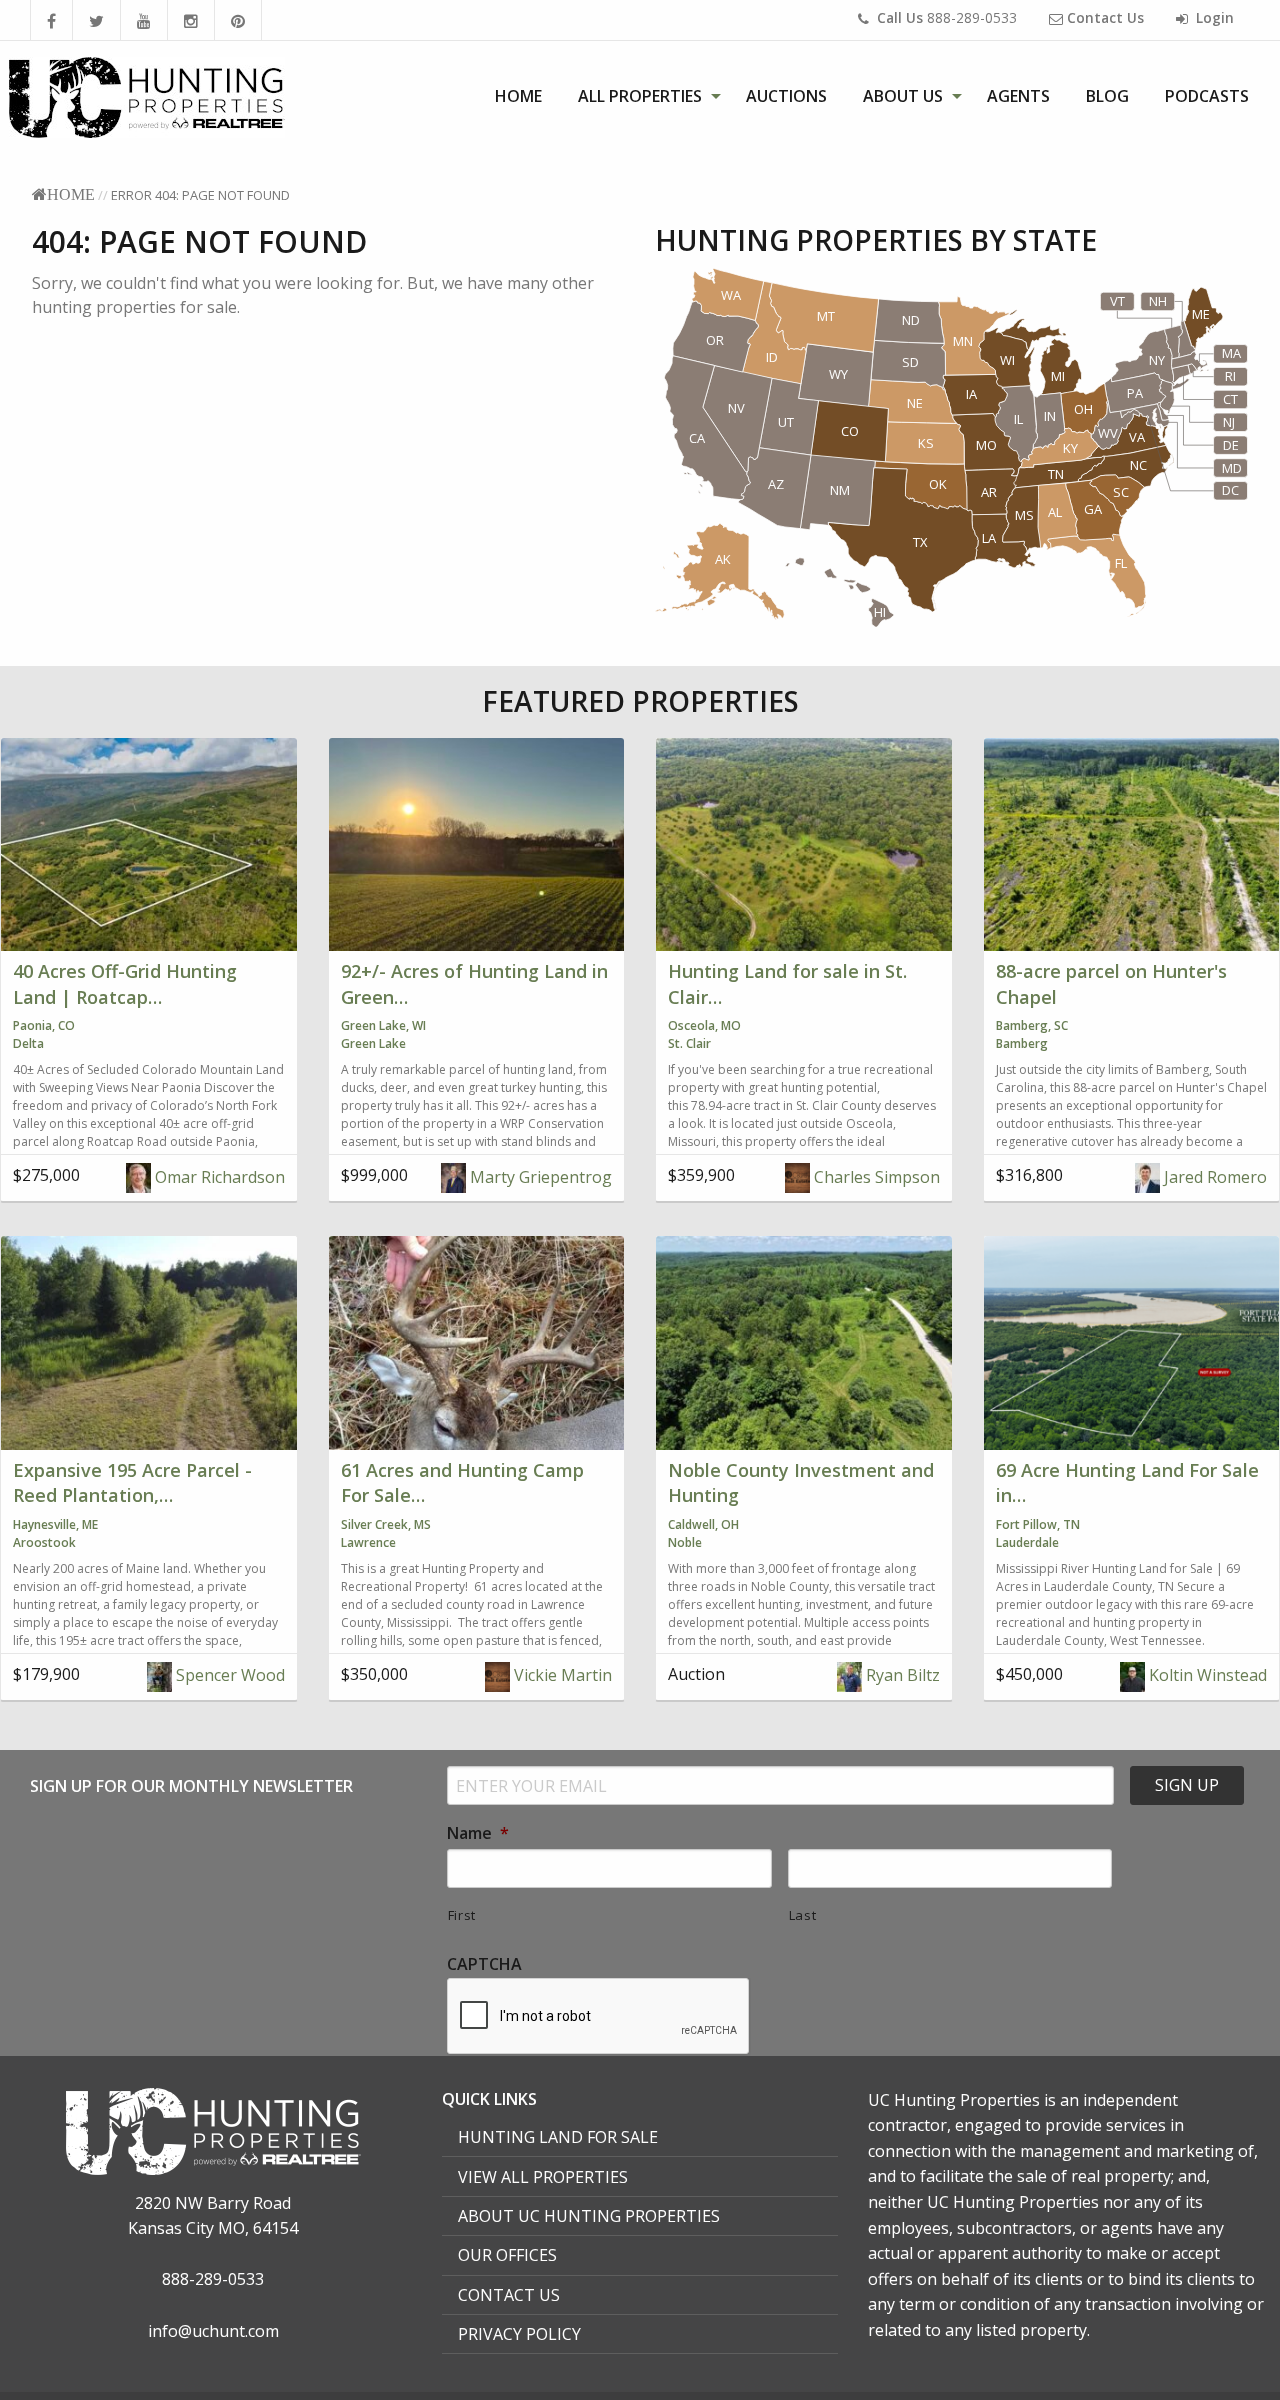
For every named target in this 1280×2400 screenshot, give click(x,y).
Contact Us (509, 2295)
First (462, 1915)
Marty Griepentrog (539, 1177)
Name (478, 1833)
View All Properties (543, 2177)
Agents (1018, 96)
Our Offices (507, 2255)
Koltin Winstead (1206, 1675)
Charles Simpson (875, 1177)
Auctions (786, 96)
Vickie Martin (561, 1675)
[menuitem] (518, 96)
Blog (1107, 96)
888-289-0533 (947, 17)
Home (518, 96)
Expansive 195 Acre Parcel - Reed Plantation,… (132, 1482)
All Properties (640, 96)
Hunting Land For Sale (558, 2137)
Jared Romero (1213, 1177)
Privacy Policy (519, 2334)
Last (803, 1915)
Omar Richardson (218, 1177)
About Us (903, 96)
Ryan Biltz (901, 1675)
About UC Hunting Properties (589, 2216)
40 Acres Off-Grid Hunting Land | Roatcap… (125, 983)
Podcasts (1207, 96)
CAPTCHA (484, 1964)
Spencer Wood (228, 1675)
